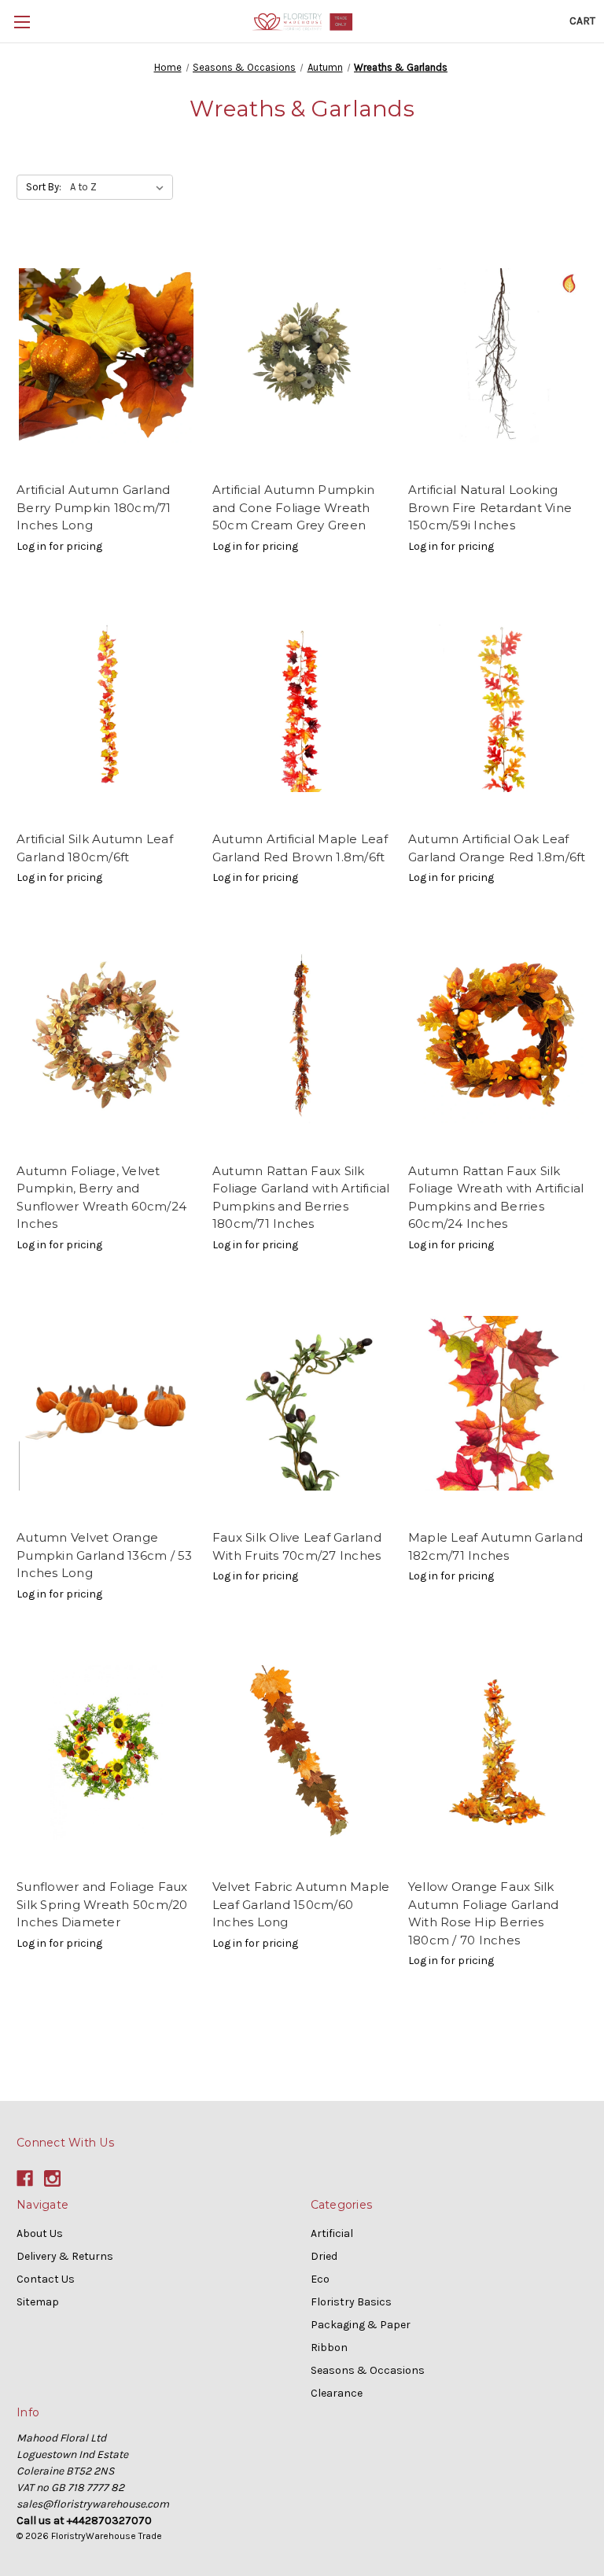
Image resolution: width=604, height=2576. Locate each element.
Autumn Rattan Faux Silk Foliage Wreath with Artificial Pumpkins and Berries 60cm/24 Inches (496, 1198)
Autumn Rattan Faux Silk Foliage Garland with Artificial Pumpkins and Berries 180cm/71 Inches (301, 1198)
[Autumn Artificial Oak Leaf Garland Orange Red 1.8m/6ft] (498, 705)
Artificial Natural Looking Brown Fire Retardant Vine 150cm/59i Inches (490, 507)
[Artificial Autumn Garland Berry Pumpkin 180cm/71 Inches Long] (106, 356)
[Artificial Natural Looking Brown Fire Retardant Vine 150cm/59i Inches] (498, 356)
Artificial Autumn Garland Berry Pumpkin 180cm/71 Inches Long (94, 507)
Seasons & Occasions (368, 2370)
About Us (40, 2233)
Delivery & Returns (65, 2256)
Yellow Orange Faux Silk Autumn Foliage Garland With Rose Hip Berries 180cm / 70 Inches (484, 1913)
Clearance (337, 2393)
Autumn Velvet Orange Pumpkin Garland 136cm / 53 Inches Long (105, 1555)
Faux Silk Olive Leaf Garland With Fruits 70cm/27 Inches (297, 1546)
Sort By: (44, 187)
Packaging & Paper (361, 2325)
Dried (324, 2256)
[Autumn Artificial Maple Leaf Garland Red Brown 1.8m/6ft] (302, 705)
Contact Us (46, 2279)
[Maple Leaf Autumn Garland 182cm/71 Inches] (498, 1404)
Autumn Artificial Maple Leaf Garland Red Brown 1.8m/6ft (300, 848)
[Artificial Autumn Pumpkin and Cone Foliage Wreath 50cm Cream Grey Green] (302, 356)
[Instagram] (52, 2178)
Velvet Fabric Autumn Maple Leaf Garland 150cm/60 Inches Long (301, 1904)
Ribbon (329, 2348)
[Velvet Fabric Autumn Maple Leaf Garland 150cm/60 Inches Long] (302, 1753)
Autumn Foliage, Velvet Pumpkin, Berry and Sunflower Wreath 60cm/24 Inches (101, 1198)
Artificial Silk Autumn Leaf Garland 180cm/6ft (95, 848)
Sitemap (38, 2302)
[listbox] (120, 187)
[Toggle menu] (22, 22)
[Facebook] (25, 2178)
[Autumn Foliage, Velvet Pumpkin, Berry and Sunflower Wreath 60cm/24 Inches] (106, 1036)
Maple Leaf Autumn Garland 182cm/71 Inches (495, 1546)
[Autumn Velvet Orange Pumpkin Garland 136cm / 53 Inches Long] (106, 1404)
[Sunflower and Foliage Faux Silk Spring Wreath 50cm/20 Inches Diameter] (106, 1753)
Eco (320, 2279)
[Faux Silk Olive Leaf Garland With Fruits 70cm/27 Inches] (302, 1404)
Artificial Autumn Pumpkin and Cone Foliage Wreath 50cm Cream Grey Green (293, 507)
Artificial (332, 2233)
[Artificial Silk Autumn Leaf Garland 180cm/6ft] (106, 705)
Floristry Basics (351, 2302)
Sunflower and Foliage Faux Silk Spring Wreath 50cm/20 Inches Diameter (102, 1904)
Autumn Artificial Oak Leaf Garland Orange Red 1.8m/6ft (497, 848)
